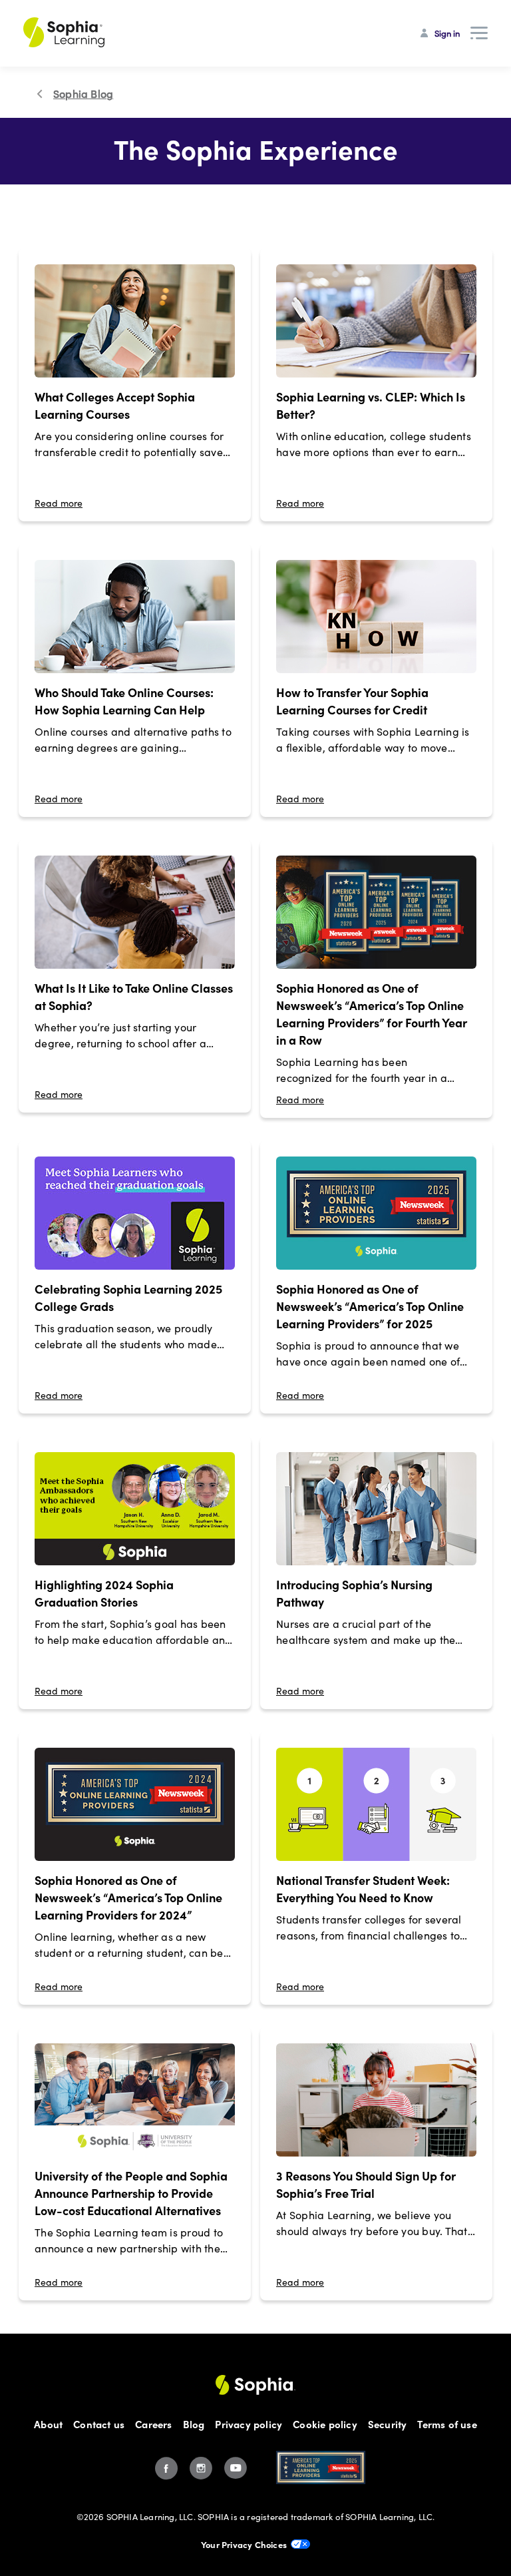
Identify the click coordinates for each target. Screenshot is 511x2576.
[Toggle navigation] (479, 33)
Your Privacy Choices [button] (244, 2544)
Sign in (447, 33)
